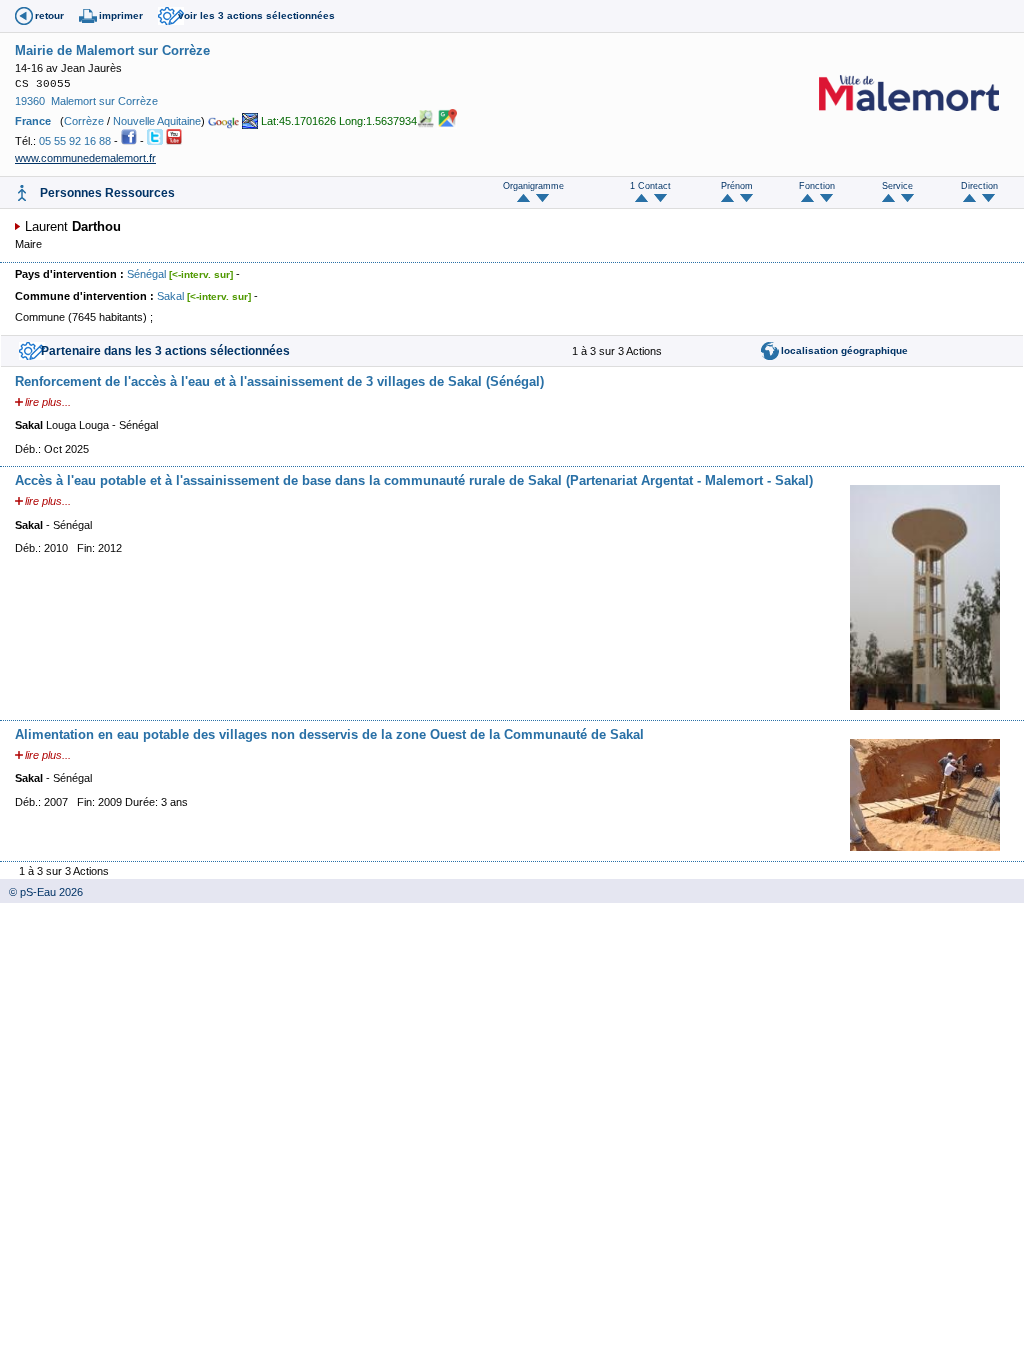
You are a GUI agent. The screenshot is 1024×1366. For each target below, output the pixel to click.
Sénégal (146, 274)
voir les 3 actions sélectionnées (256, 15)
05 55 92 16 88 (75, 141)
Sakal (170, 296)
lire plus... (48, 402)
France (33, 121)
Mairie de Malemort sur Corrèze (112, 50)
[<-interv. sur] (201, 274)
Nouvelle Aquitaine (157, 121)
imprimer (121, 15)
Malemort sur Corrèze (104, 101)
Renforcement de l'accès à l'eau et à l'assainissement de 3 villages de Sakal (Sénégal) (279, 381)
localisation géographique (844, 350)
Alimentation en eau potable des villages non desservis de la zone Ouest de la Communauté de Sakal (329, 734)
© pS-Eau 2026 (41, 892)
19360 (30, 101)
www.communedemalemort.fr (85, 158)
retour (49, 15)
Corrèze (84, 121)
